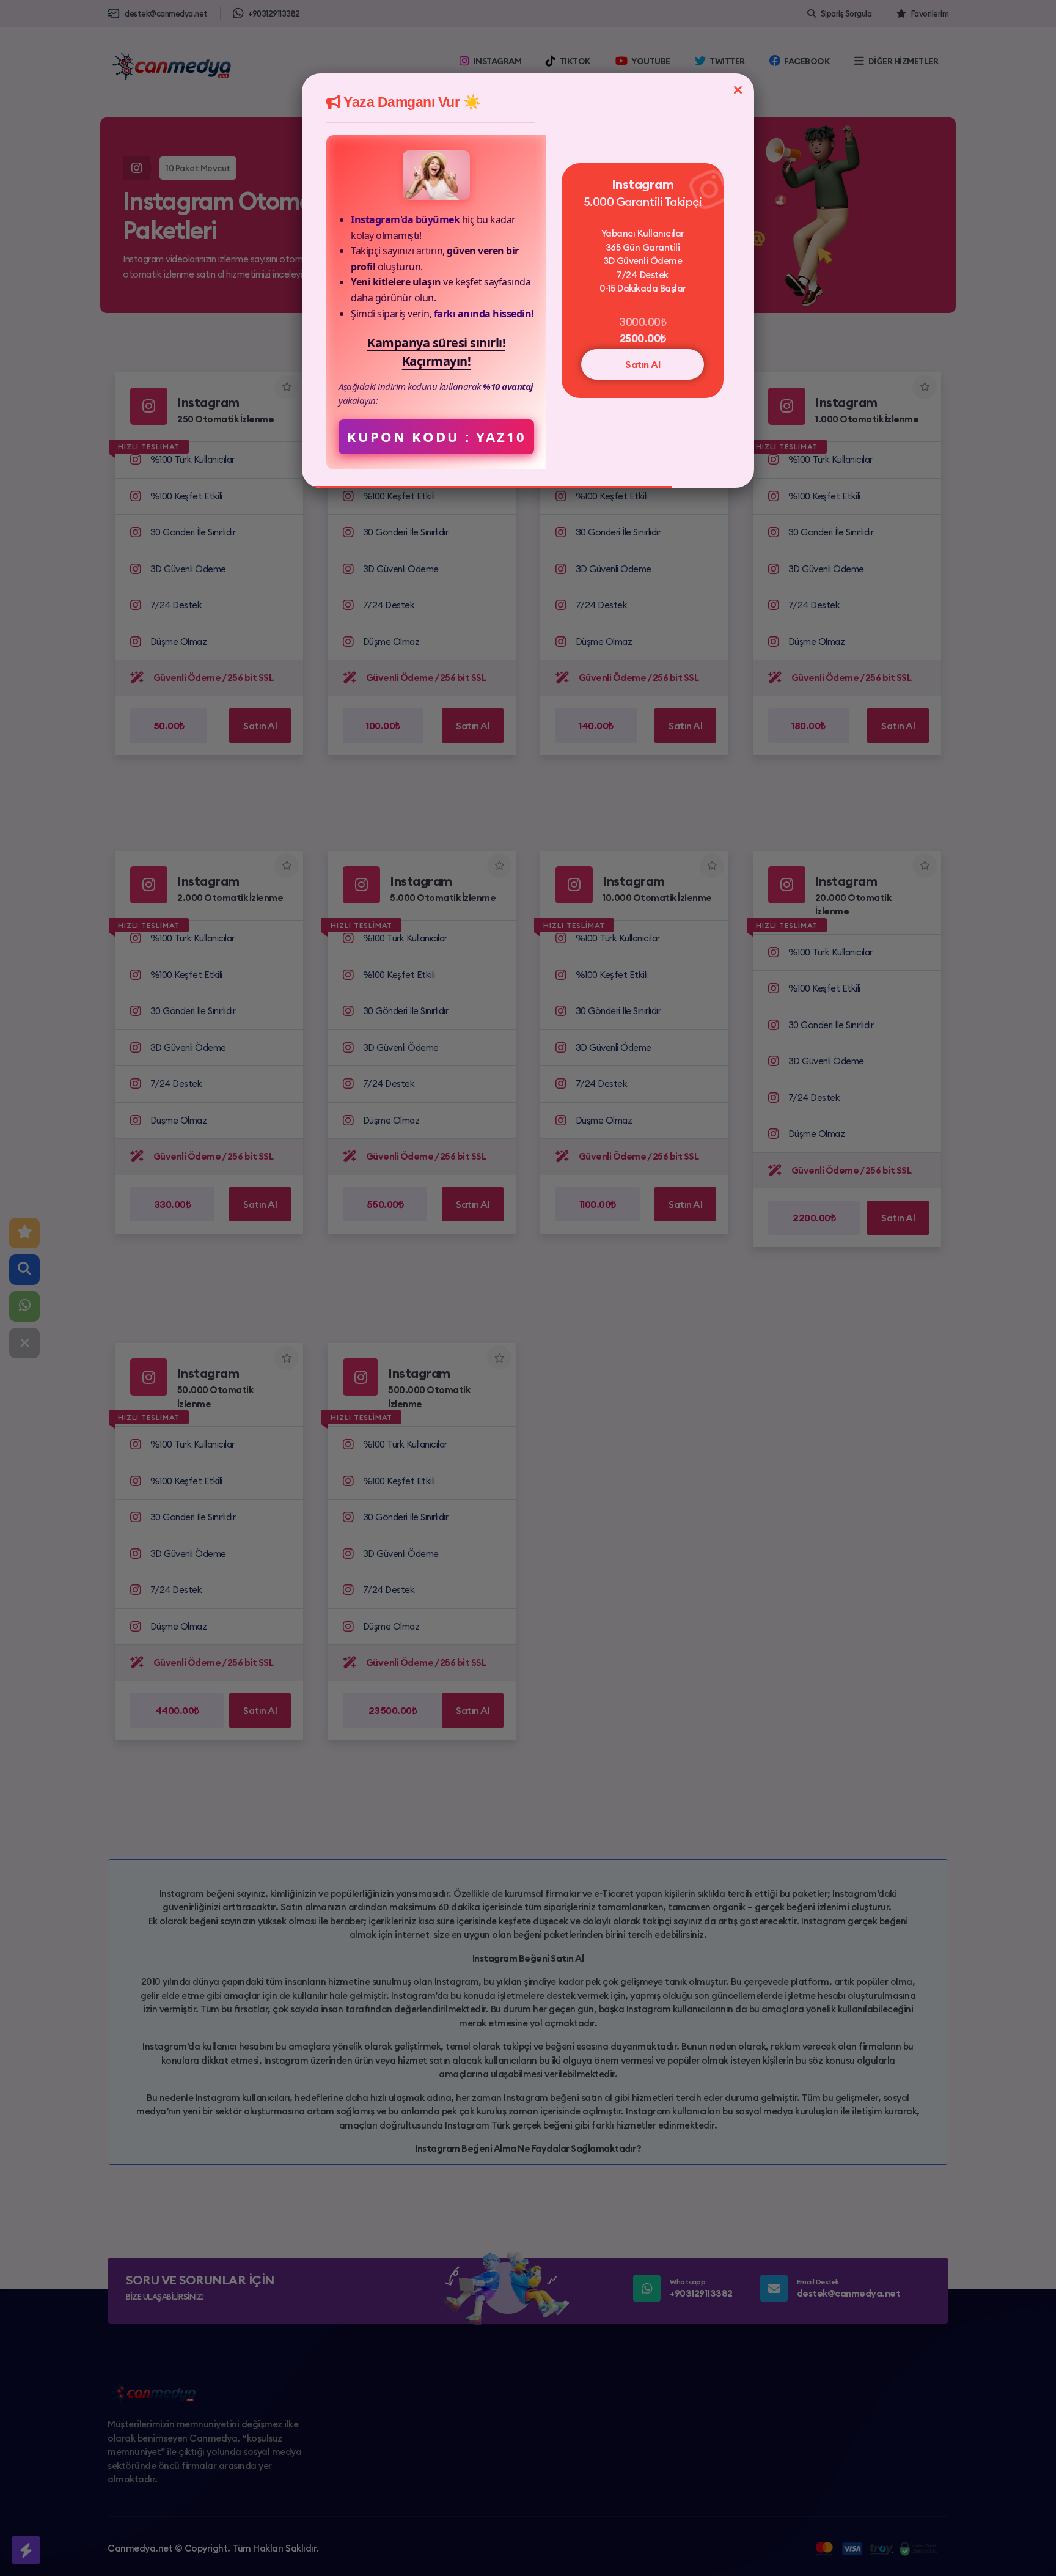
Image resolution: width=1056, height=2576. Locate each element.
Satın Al (643, 364)
